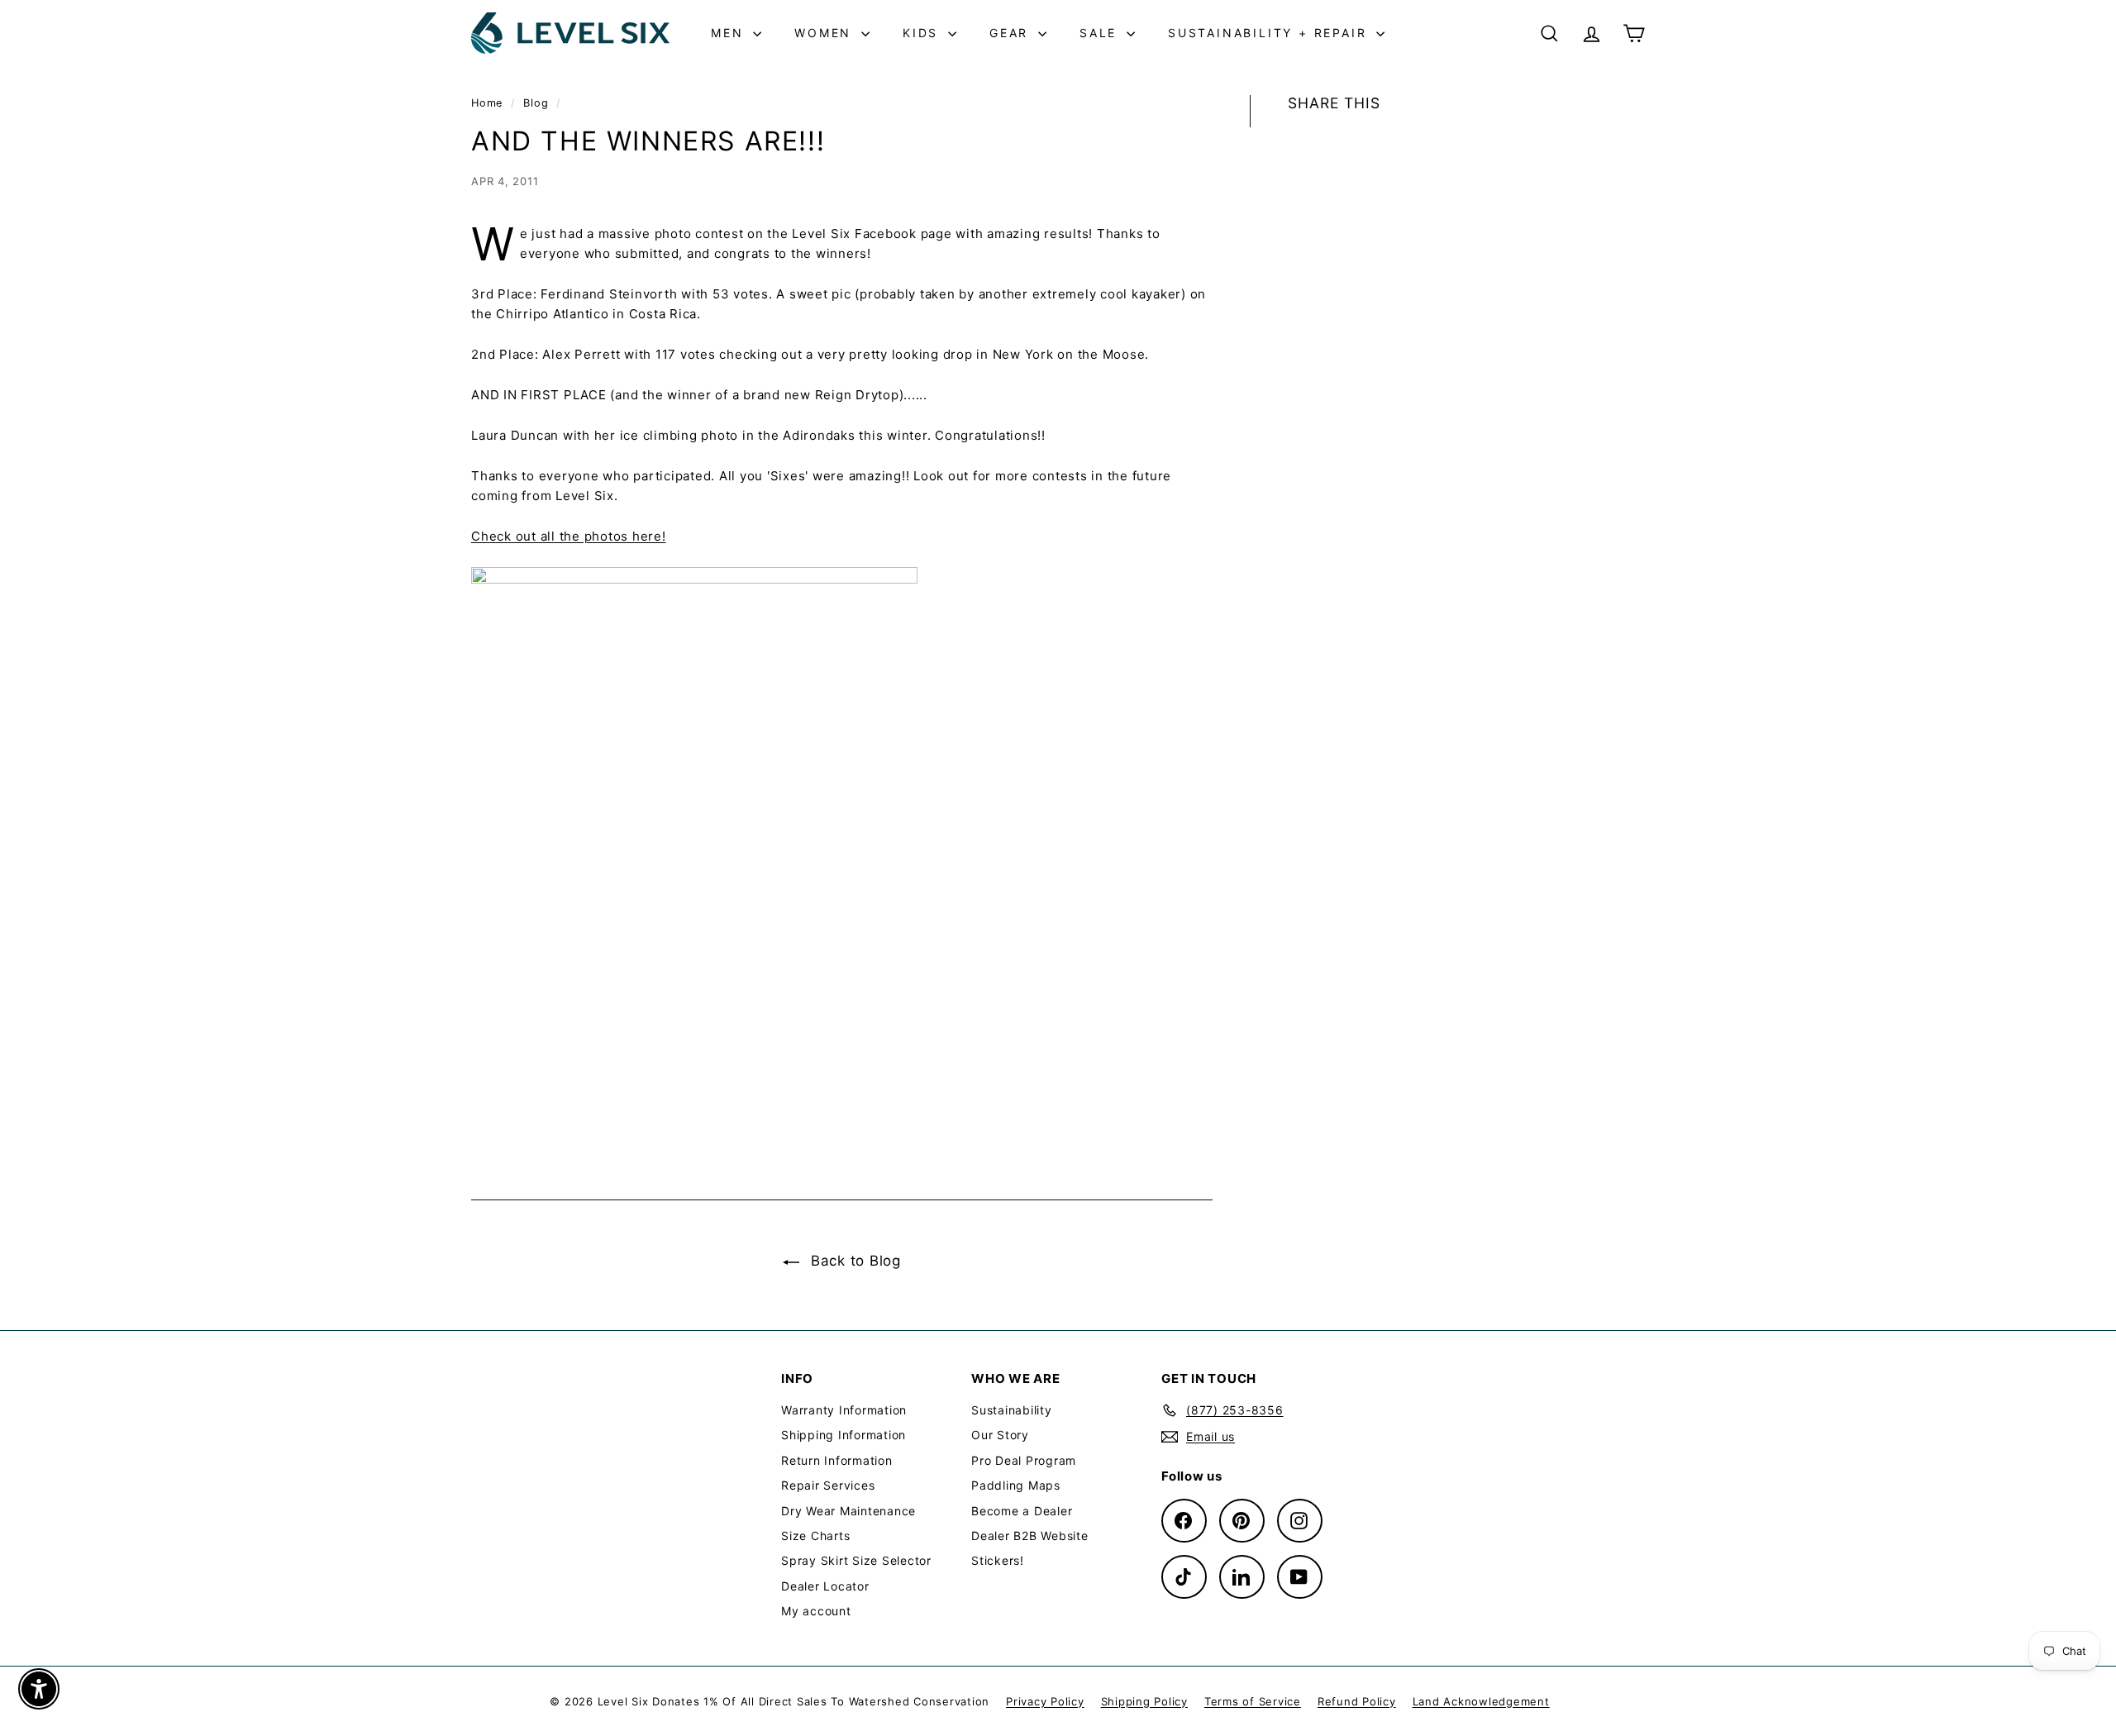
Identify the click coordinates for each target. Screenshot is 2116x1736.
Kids (923, 33)
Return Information (837, 1460)
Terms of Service (1253, 1701)
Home (489, 103)
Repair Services (828, 1485)
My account (816, 1611)
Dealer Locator (825, 1586)
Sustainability (1012, 1410)
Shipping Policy (1144, 1701)
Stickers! (998, 1560)
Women (826, 33)
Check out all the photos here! (569, 536)
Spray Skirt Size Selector (856, 1560)
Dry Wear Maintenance (848, 1511)
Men (730, 33)
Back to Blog (853, 1261)
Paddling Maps (1016, 1485)
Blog (536, 103)
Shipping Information (844, 1435)
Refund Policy (1357, 1701)
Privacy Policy (1045, 1701)
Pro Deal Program (1024, 1460)
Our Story (1000, 1435)
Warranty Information (844, 1410)
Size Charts (815, 1536)
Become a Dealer (1022, 1511)
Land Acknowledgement (1481, 1701)
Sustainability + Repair (1270, 33)
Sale (1101, 33)
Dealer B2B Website (1030, 1536)
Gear (1012, 33)
